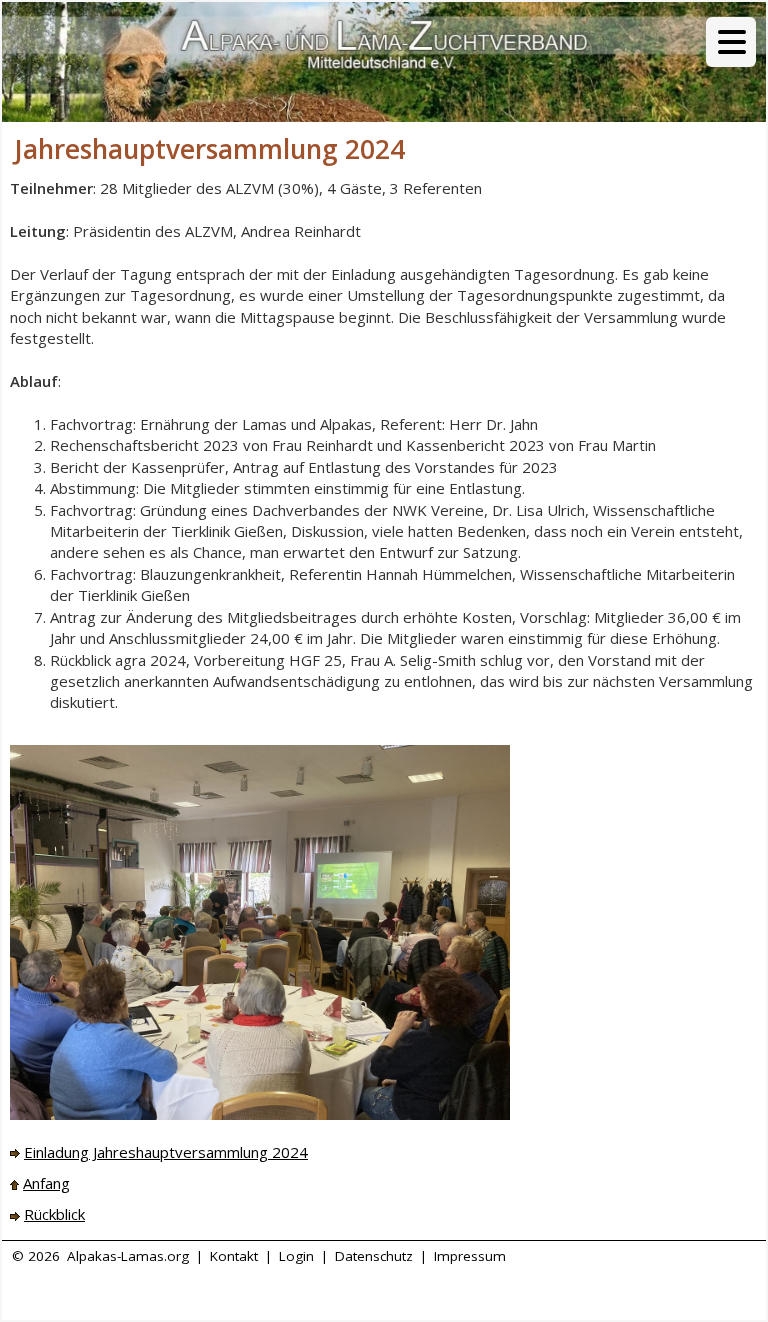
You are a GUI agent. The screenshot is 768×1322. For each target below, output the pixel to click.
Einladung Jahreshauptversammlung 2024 (166, 1152)
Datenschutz (374, 1256)
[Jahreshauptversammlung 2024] (260, 931)
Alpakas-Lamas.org (128, 1256)
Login (296, 1256)
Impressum (470, 1256)
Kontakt (234, 1256)
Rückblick (54, 1214)
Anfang (46, 1183)
